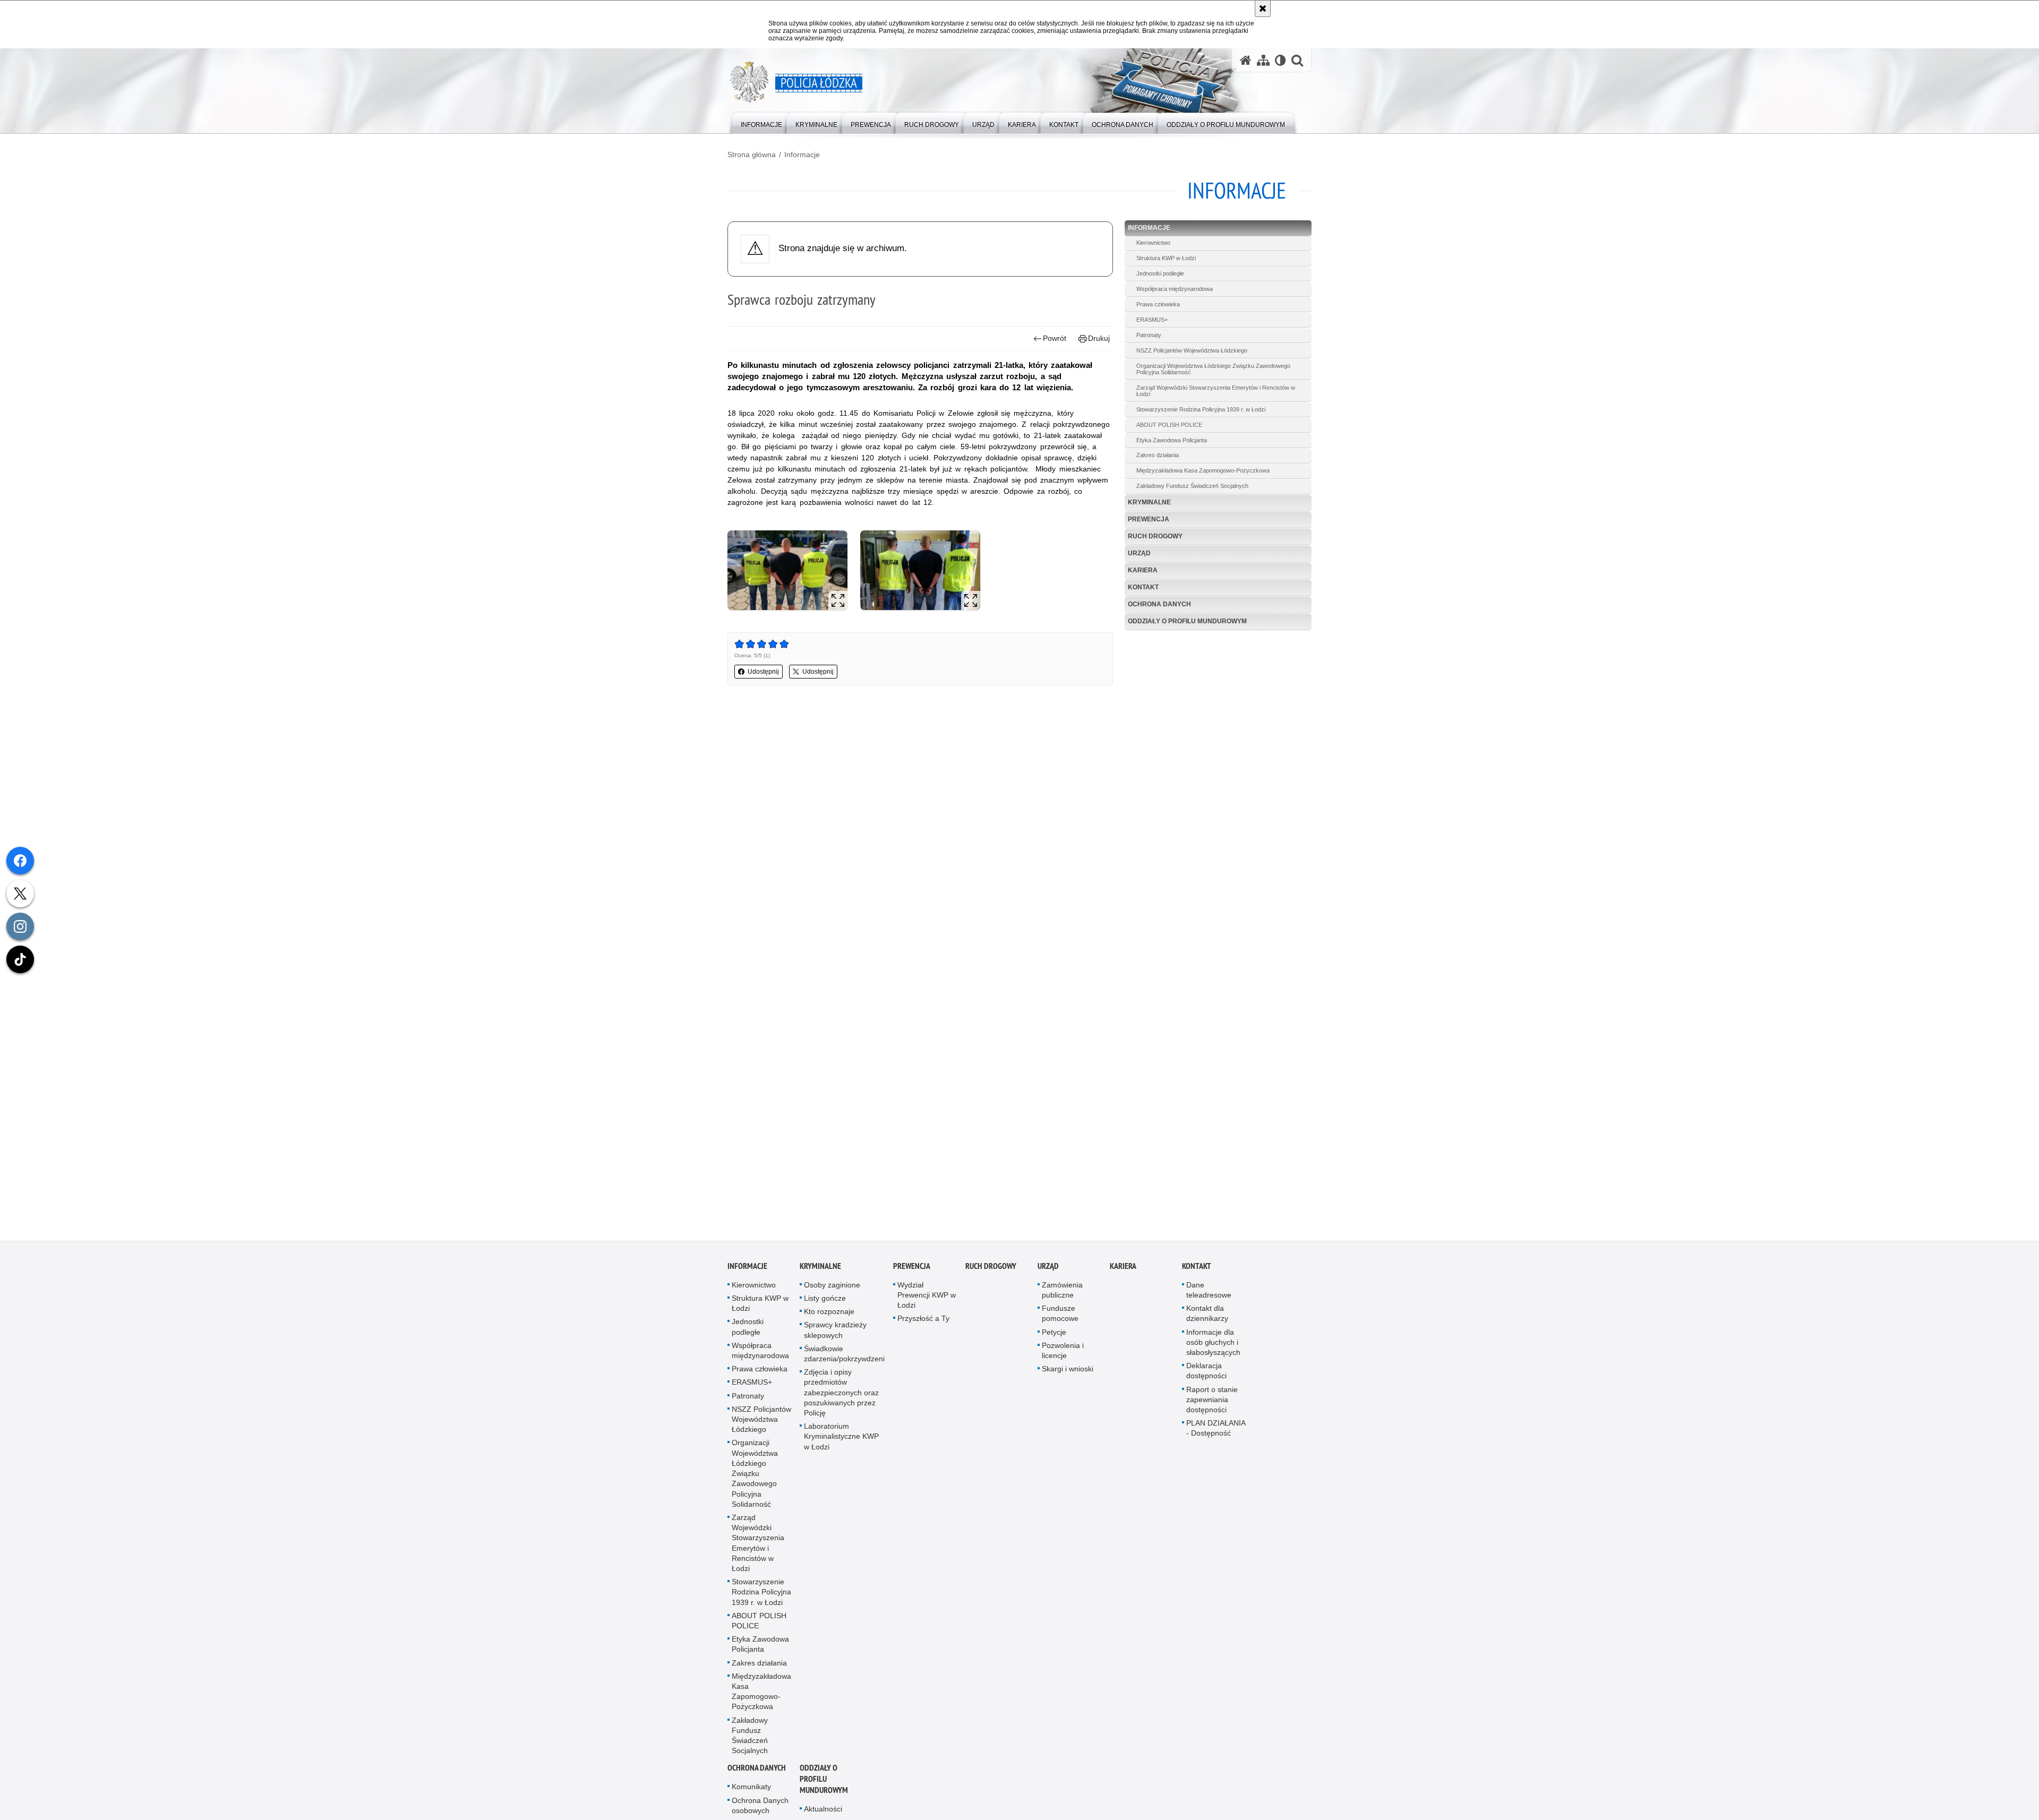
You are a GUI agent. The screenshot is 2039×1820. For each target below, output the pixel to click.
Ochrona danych (1159, 604)
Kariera (1143, 570)
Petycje (1054, 1334)
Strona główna (752, 154)
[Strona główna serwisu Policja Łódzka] (1246, 60)
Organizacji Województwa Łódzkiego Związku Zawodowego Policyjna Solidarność (1213, 369)
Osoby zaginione (832, 1286)
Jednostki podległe (1160, 273)
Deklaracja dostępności (1206, 1372)
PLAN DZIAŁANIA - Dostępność (1216, 1430)
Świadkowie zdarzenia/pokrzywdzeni (844, 1355)
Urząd (1139, 553)
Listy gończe (825, 1300)
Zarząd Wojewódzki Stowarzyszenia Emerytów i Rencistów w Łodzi (1216, 391)
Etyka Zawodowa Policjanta (1172, 440)
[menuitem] (761, 122)
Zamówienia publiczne (1062, 1291)
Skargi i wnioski (1068, 1370)
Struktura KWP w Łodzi (1166, 258)
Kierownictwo (1153, 243)
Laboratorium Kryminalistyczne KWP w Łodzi (841, 1438)
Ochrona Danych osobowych (760, 1807)
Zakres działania (1158, 455)
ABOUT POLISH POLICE (1169, 425)
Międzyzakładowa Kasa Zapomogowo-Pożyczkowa (1203, 470)
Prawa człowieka (1158, 304)
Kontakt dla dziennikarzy (1207, 1315)
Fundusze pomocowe (1060, 1315)
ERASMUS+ (1152, 320)
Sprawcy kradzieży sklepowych (835, 1331)
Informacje (802, 154)
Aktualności (823, 1810)
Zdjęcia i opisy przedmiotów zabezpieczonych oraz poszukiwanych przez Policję (841, 1394)
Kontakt (1143, 587)
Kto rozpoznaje (829, 1313)
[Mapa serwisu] (1263, 60)
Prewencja (1149, 519)
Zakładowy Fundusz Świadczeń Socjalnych (1192, 486)
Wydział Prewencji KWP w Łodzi (927, 1297)
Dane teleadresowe (1209, 1291)
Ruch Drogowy (1155, 536)
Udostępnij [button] (763, 672)
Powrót (1055, 338)
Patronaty (1149, 335)
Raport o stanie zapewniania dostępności (1212, 1401)
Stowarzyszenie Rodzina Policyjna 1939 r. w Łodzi (1201, 409)
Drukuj (1099, 338)
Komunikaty (751, 1788)
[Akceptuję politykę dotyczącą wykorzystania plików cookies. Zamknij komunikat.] (1263, 8)
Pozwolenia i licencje (1063, 1352)
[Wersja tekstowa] (1280, 60)
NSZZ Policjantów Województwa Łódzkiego (1192, 350)
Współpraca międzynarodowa (1175, 289)
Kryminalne (1149, 502)
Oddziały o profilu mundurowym (1187, 621)
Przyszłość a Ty (923, 1320)
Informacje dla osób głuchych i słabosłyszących (1213, 1344)
